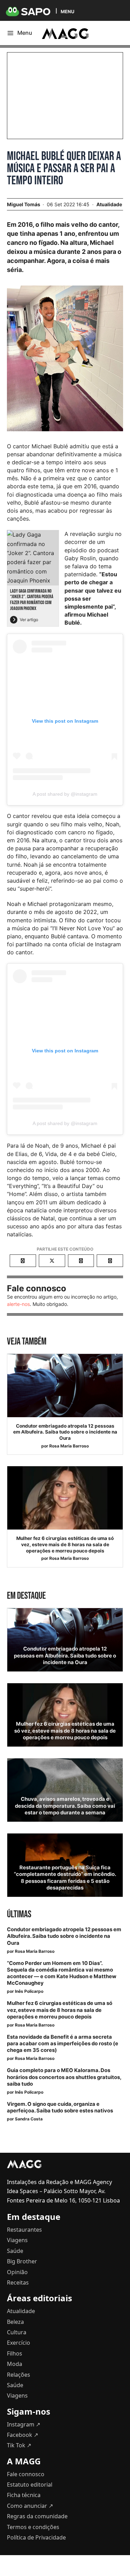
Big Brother (22, 2261)
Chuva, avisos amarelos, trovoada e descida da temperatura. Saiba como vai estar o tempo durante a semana (65, 1806)
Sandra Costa (29, 2119)
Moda (15, 2364)
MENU (67, 11)
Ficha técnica (24, 2495)
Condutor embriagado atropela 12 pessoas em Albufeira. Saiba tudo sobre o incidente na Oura (65, 1432)
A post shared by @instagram (65, 794)
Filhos (15, 2353)
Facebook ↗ (23, 2435)
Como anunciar (30, 2506)
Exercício (19, 2343)
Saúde (15, 2251)
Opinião (17, 2272)
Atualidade (109, 204)
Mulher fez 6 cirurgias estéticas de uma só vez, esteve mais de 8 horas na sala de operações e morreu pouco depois (65, 1544)
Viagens (17, 2240)
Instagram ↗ (24, 2424)
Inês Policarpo (29, 1991)
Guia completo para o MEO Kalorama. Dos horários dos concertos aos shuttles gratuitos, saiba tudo (64, 2077)
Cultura (17, 2332)
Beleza (15, 2322)
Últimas (19, 1914)
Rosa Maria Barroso (69, 1446)
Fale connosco (26, 2474)
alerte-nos (18, 1304)
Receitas (18, 2282)
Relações (19, 2375)
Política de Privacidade (36, 2537)
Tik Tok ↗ (19, 2445)
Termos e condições (33, 2527)
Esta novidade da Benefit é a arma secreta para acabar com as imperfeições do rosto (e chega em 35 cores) (63, 2044)
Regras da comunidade (37, 2516)
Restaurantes (24, 2230)
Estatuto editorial (30, 2485)
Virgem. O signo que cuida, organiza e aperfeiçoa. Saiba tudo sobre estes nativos (60, 2107)
